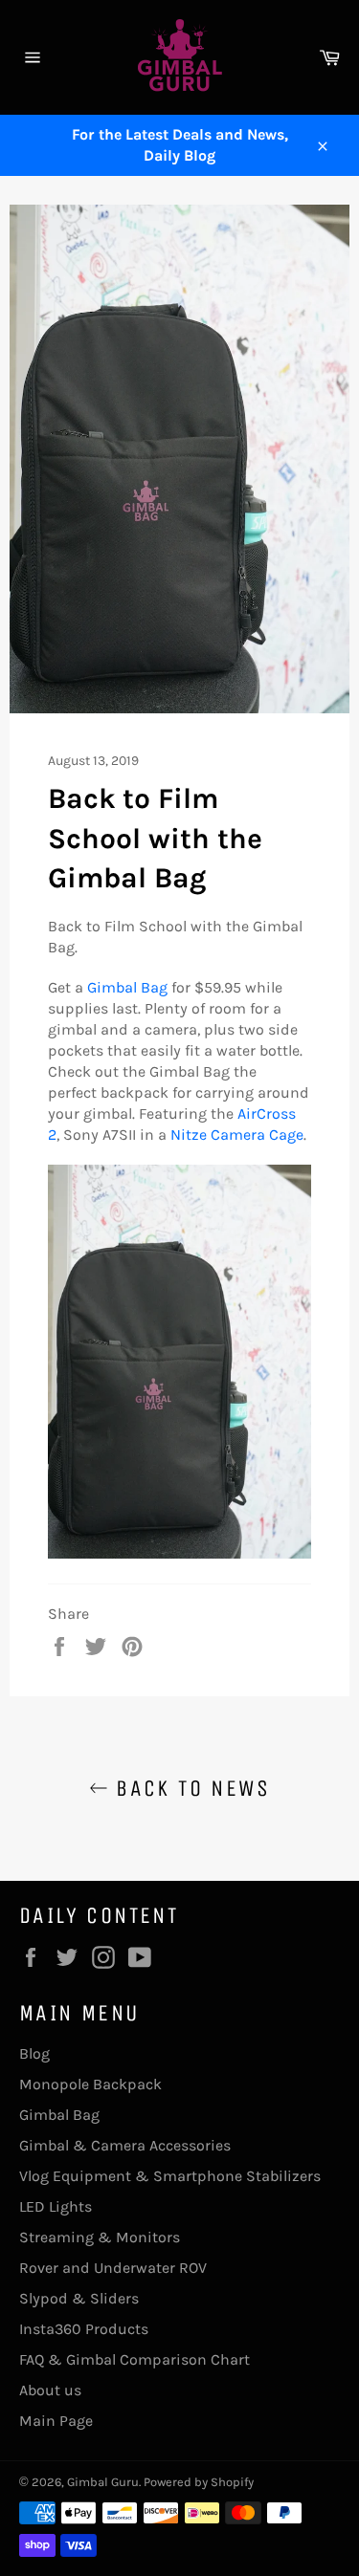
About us (50, 2390)
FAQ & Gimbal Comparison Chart (135, 2359)
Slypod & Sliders (79, 2298)
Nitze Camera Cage (237, 1135)
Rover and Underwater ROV (113, 2268)
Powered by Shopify (199, 2482)
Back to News (189, 1788)
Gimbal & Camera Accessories (125, 2145)
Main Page (56, 2421)
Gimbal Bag (127, 987)
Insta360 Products (84, 2329)
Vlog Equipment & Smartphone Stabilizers (170, 2176)
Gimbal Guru (103, 2482)
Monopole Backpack (90, 2084)
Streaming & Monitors (100, 2237)
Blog (34, 2053)
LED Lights (56, 2206)
